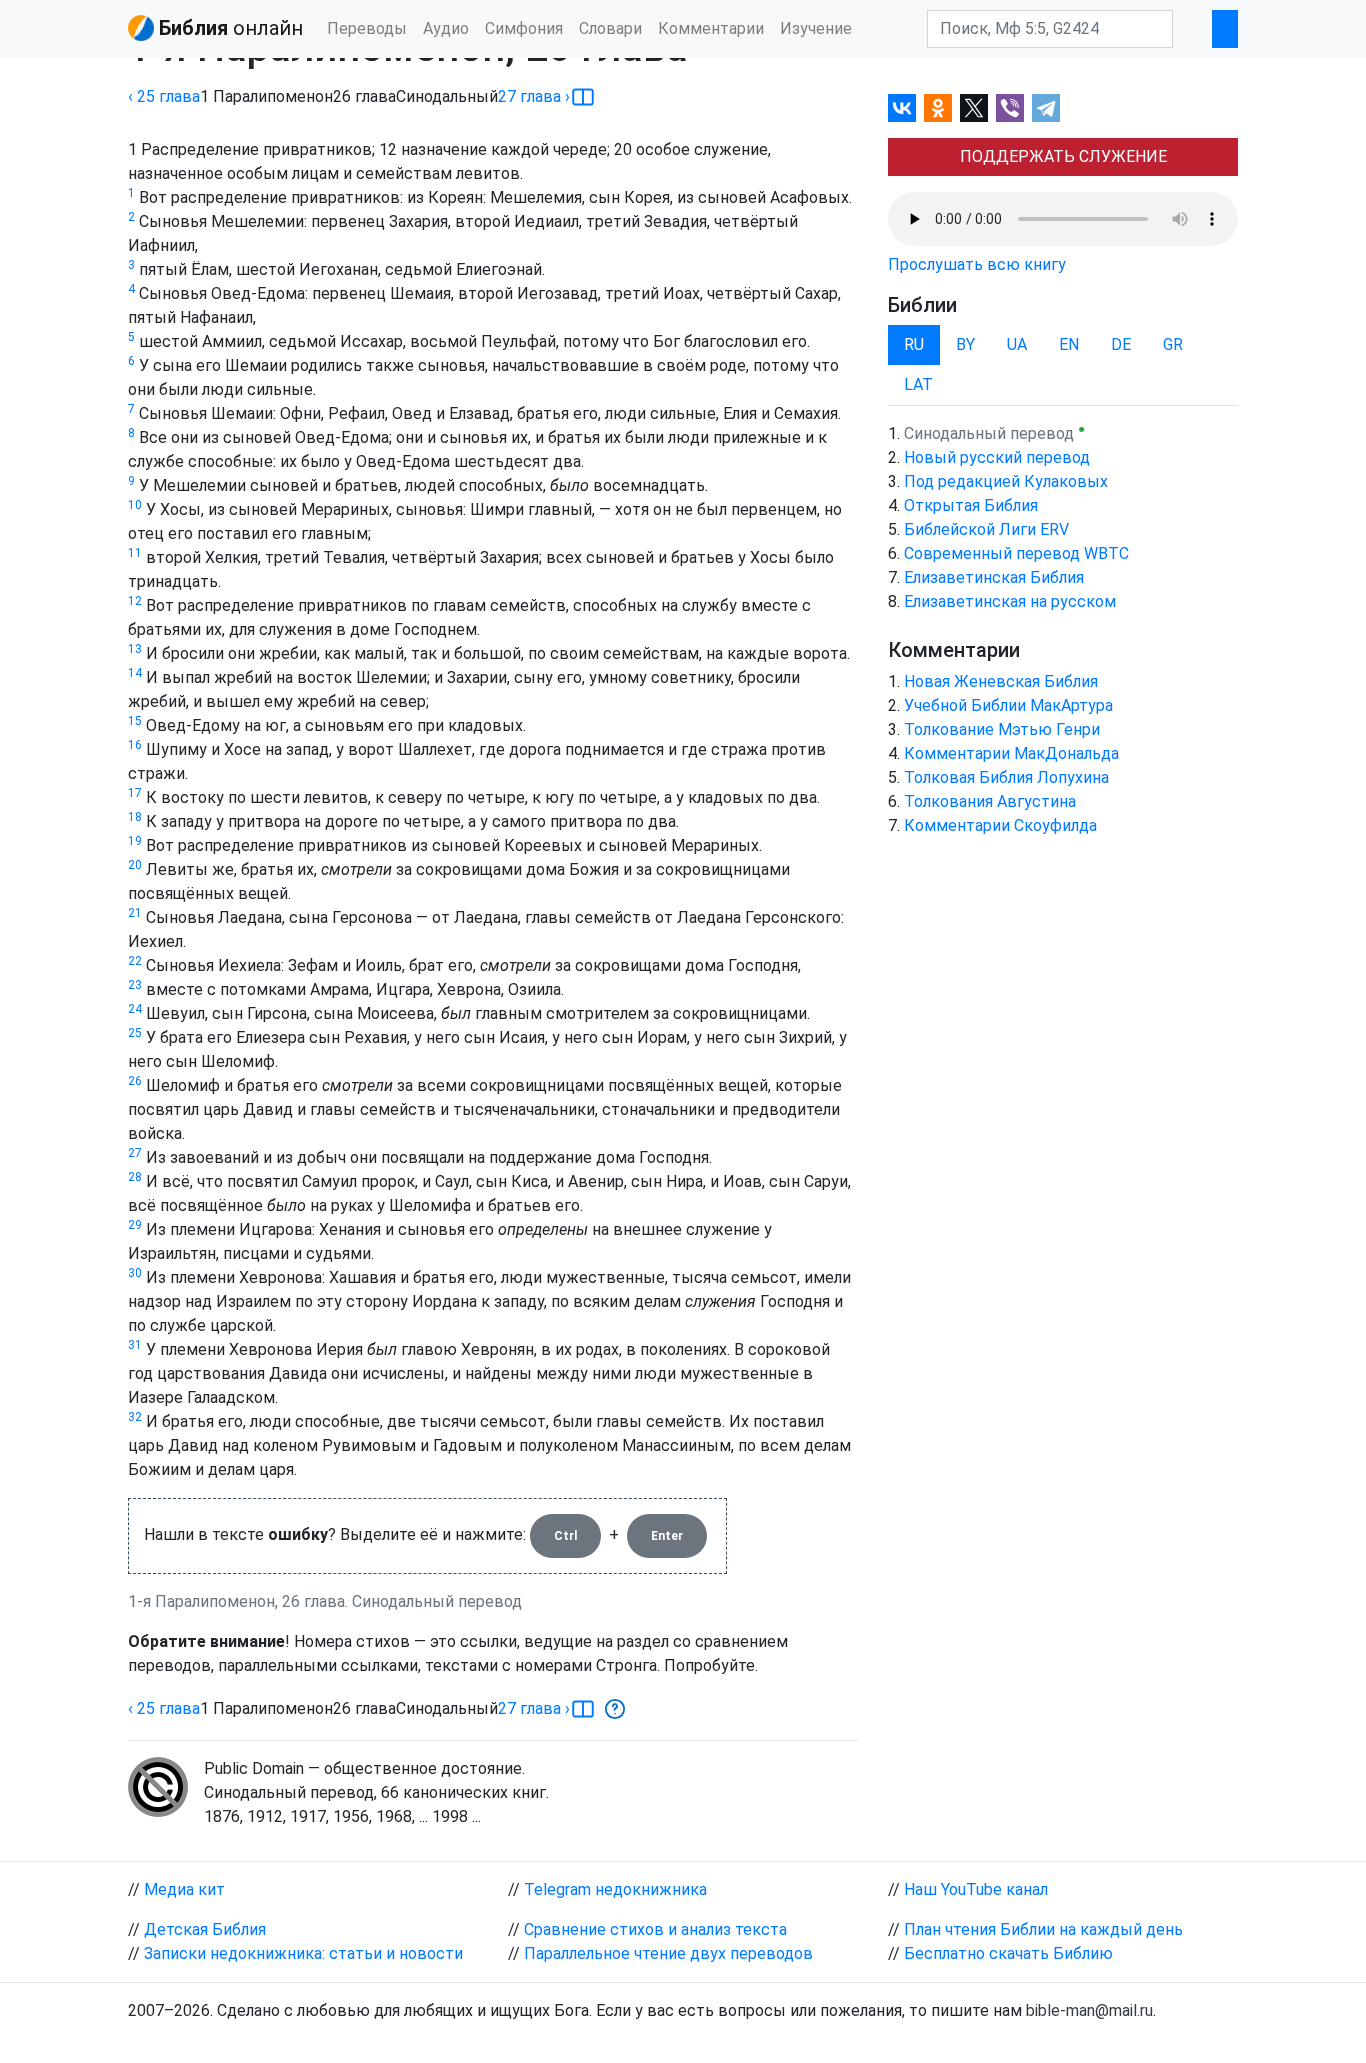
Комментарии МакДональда (1011, 753)
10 (135, 505)
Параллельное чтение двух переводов (668, 1953)
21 (135, 913)
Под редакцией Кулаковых (1006, 481)
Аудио (446, 28)
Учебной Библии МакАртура (1008, 705)
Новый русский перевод (997, 457)
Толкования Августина (990, 801)
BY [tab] (965, 344)
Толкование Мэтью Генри (1002, 729)
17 (135, 793)
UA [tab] (1017, 344)
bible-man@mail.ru (1089, 2010)
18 (135, 817)
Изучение (816, 28)
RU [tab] (914, 344)
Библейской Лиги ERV (986, 529)
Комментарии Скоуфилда (1000, 825)
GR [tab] (1173, 344)
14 (135, 673)
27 (135, 1153)
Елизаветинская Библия (994, 577)
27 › (534, 96)
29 (135, 1225)
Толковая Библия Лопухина (1006, 777)
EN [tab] (1069, 344)
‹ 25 (164, 96)
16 (135, 745)
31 (135, 1345)
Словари (610, 28)
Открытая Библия (971, 505)
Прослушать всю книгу (977, 264)
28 (135, 1177)
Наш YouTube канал (976, 1889)
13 (135, 649)
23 (135, 985)
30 (135, 1273)
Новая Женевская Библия (1001, 681)
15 (135, 721)
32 (135, 1417)
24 (135, 1009)
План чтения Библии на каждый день (1043, 1929)
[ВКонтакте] (902, 108)
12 (135, 601)
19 (135, 841)
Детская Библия (205, 1929)
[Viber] (1010, 108)
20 (135, 865)
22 (135, 961)
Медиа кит (184, 1889)
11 (135, 553)
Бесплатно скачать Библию (1008, 1953)
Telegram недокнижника (615, 1889)
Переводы (367, 28)
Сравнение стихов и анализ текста (655, 1929)
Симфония (524, 28)
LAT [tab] (918, 384)
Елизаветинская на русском (1010, 601)
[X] (974, 108)
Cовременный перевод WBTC (1016, 553)
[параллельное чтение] (583, 97)
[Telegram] (1046, 108)
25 (135, 1033)
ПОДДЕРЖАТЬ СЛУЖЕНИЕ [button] (1063, 156)
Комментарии (711, 28)
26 (135, 1081)
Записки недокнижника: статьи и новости (303, 1953)
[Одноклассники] (938, 108)
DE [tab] (1121, 344)
